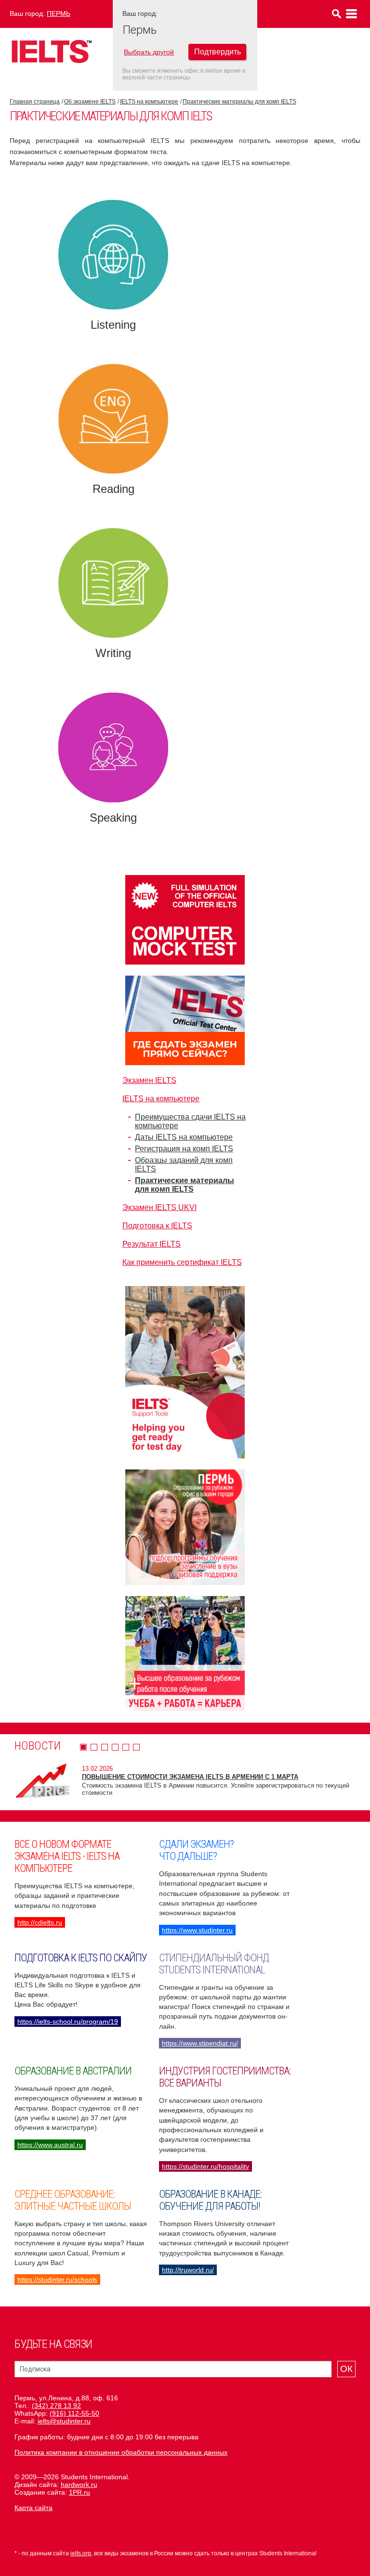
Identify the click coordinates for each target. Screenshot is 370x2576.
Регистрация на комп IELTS (184, 1149)
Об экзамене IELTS (90, 102)
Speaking (113, 818)
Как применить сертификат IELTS (182, 1262)
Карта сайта (33, 2508)
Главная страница (35, 102)
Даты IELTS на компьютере (184, 1137)
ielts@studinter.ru (64, 2421)
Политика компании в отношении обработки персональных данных (121, 2452)
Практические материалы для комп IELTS (239, 102)
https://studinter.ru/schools (57, 2280)
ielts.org (81, 2553)
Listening (113, 325)
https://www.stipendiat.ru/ (200, 2043)
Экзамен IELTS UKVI (159, 1207)
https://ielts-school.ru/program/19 (68, 2022)
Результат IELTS (152, 1244)
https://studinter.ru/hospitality (205, 2166)
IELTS (52, 51)
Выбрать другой (149, 52)
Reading (113, 489)
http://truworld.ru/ (188, 2270)
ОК (346, 2369)
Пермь (59, 13)
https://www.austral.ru (50, 2145)
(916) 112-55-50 (74, 2413)
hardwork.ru (79, 2485)
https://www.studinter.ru (197, 1930)
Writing (113, 653)
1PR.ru (79, 2492)
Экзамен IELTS (149, 1080)
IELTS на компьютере (149, 102)
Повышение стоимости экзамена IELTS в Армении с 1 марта (190, 1777)
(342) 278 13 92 (56, 2406)
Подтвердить (218, 52)
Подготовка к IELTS (157, 1226)
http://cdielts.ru (40, 1922)
